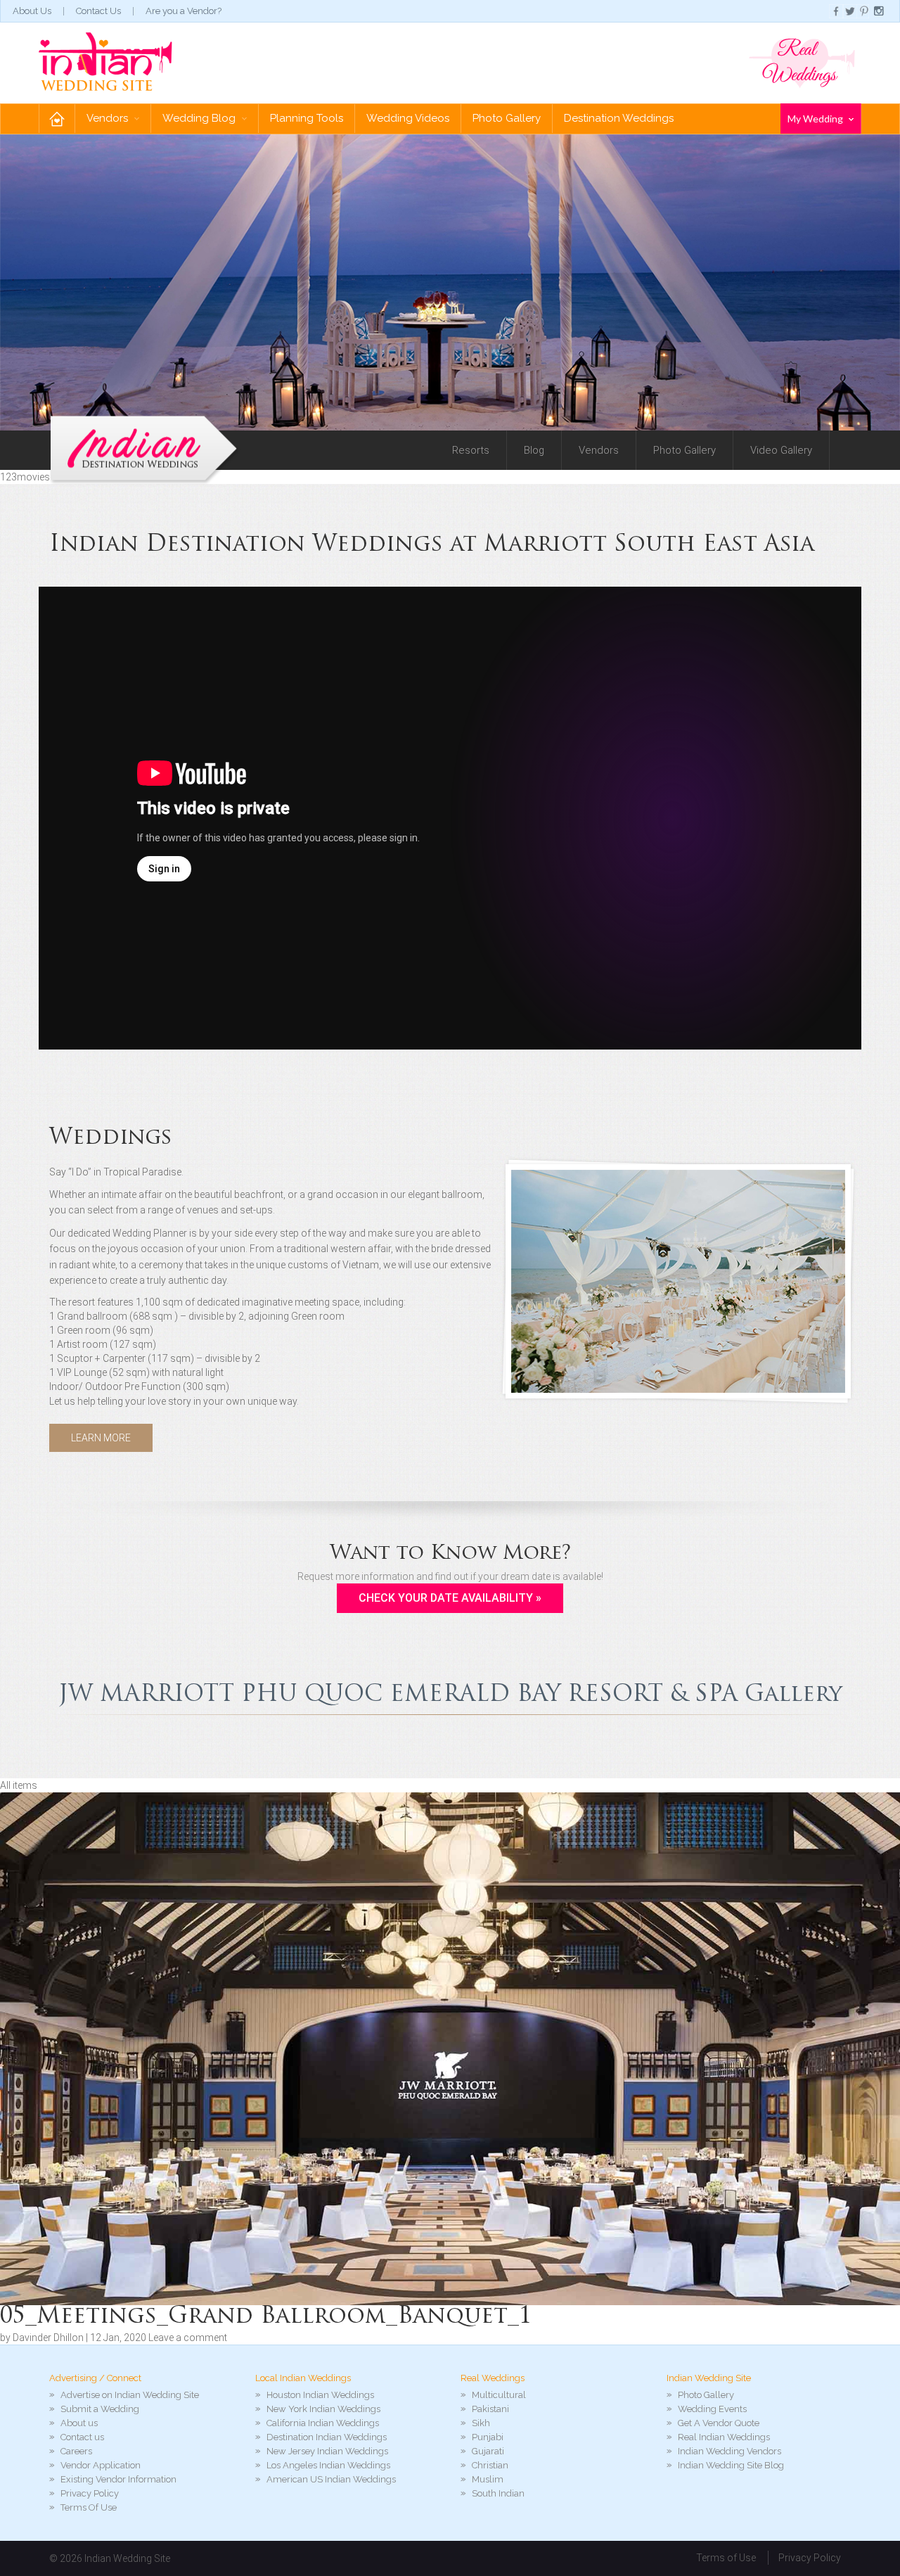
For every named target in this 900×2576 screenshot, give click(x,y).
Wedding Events (712, 2409)
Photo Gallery (507, 118)
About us (79, 2423)
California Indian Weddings (323, 2423)
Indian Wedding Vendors (729, 2451)
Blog (534, 450)
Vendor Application (101, 2465)
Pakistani (490, 2409)
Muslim (488, 2479)
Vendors (109, 118)
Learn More (101, 1438)
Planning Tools (307, 118)
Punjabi (488, 2437)
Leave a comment (188, 2338)
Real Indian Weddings (724, 2437)
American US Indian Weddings (331, 2479)
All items (19, 1785)
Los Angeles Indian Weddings (328, 2465)
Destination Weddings (619, 118)
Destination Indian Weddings (327, 2437)
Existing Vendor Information (118, 2479)
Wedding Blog (200, 118)
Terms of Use (726, 2558)
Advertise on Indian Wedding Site (130, 2395)
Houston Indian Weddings (320, 2395)
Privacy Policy (90, 2493)
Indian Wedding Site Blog (731, 2465)
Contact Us (98, 11)
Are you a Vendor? (184, 11)
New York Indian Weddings (323, 2409)
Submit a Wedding (100, 2409)
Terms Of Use (89, 2507)
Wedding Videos (408, 118)
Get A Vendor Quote (719, 2423)
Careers (76, 2451)
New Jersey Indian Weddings (327, 2451)
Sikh (481, 2423)
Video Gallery (781, 450)
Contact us (82, 2437)
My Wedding (816, 119)
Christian (490, 2465)
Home (57, 119)
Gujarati (488, 2451)
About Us (32, 11)
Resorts (471, 450)
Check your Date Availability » (450, 1598)
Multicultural (499, 2395)
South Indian (498, 2493)
